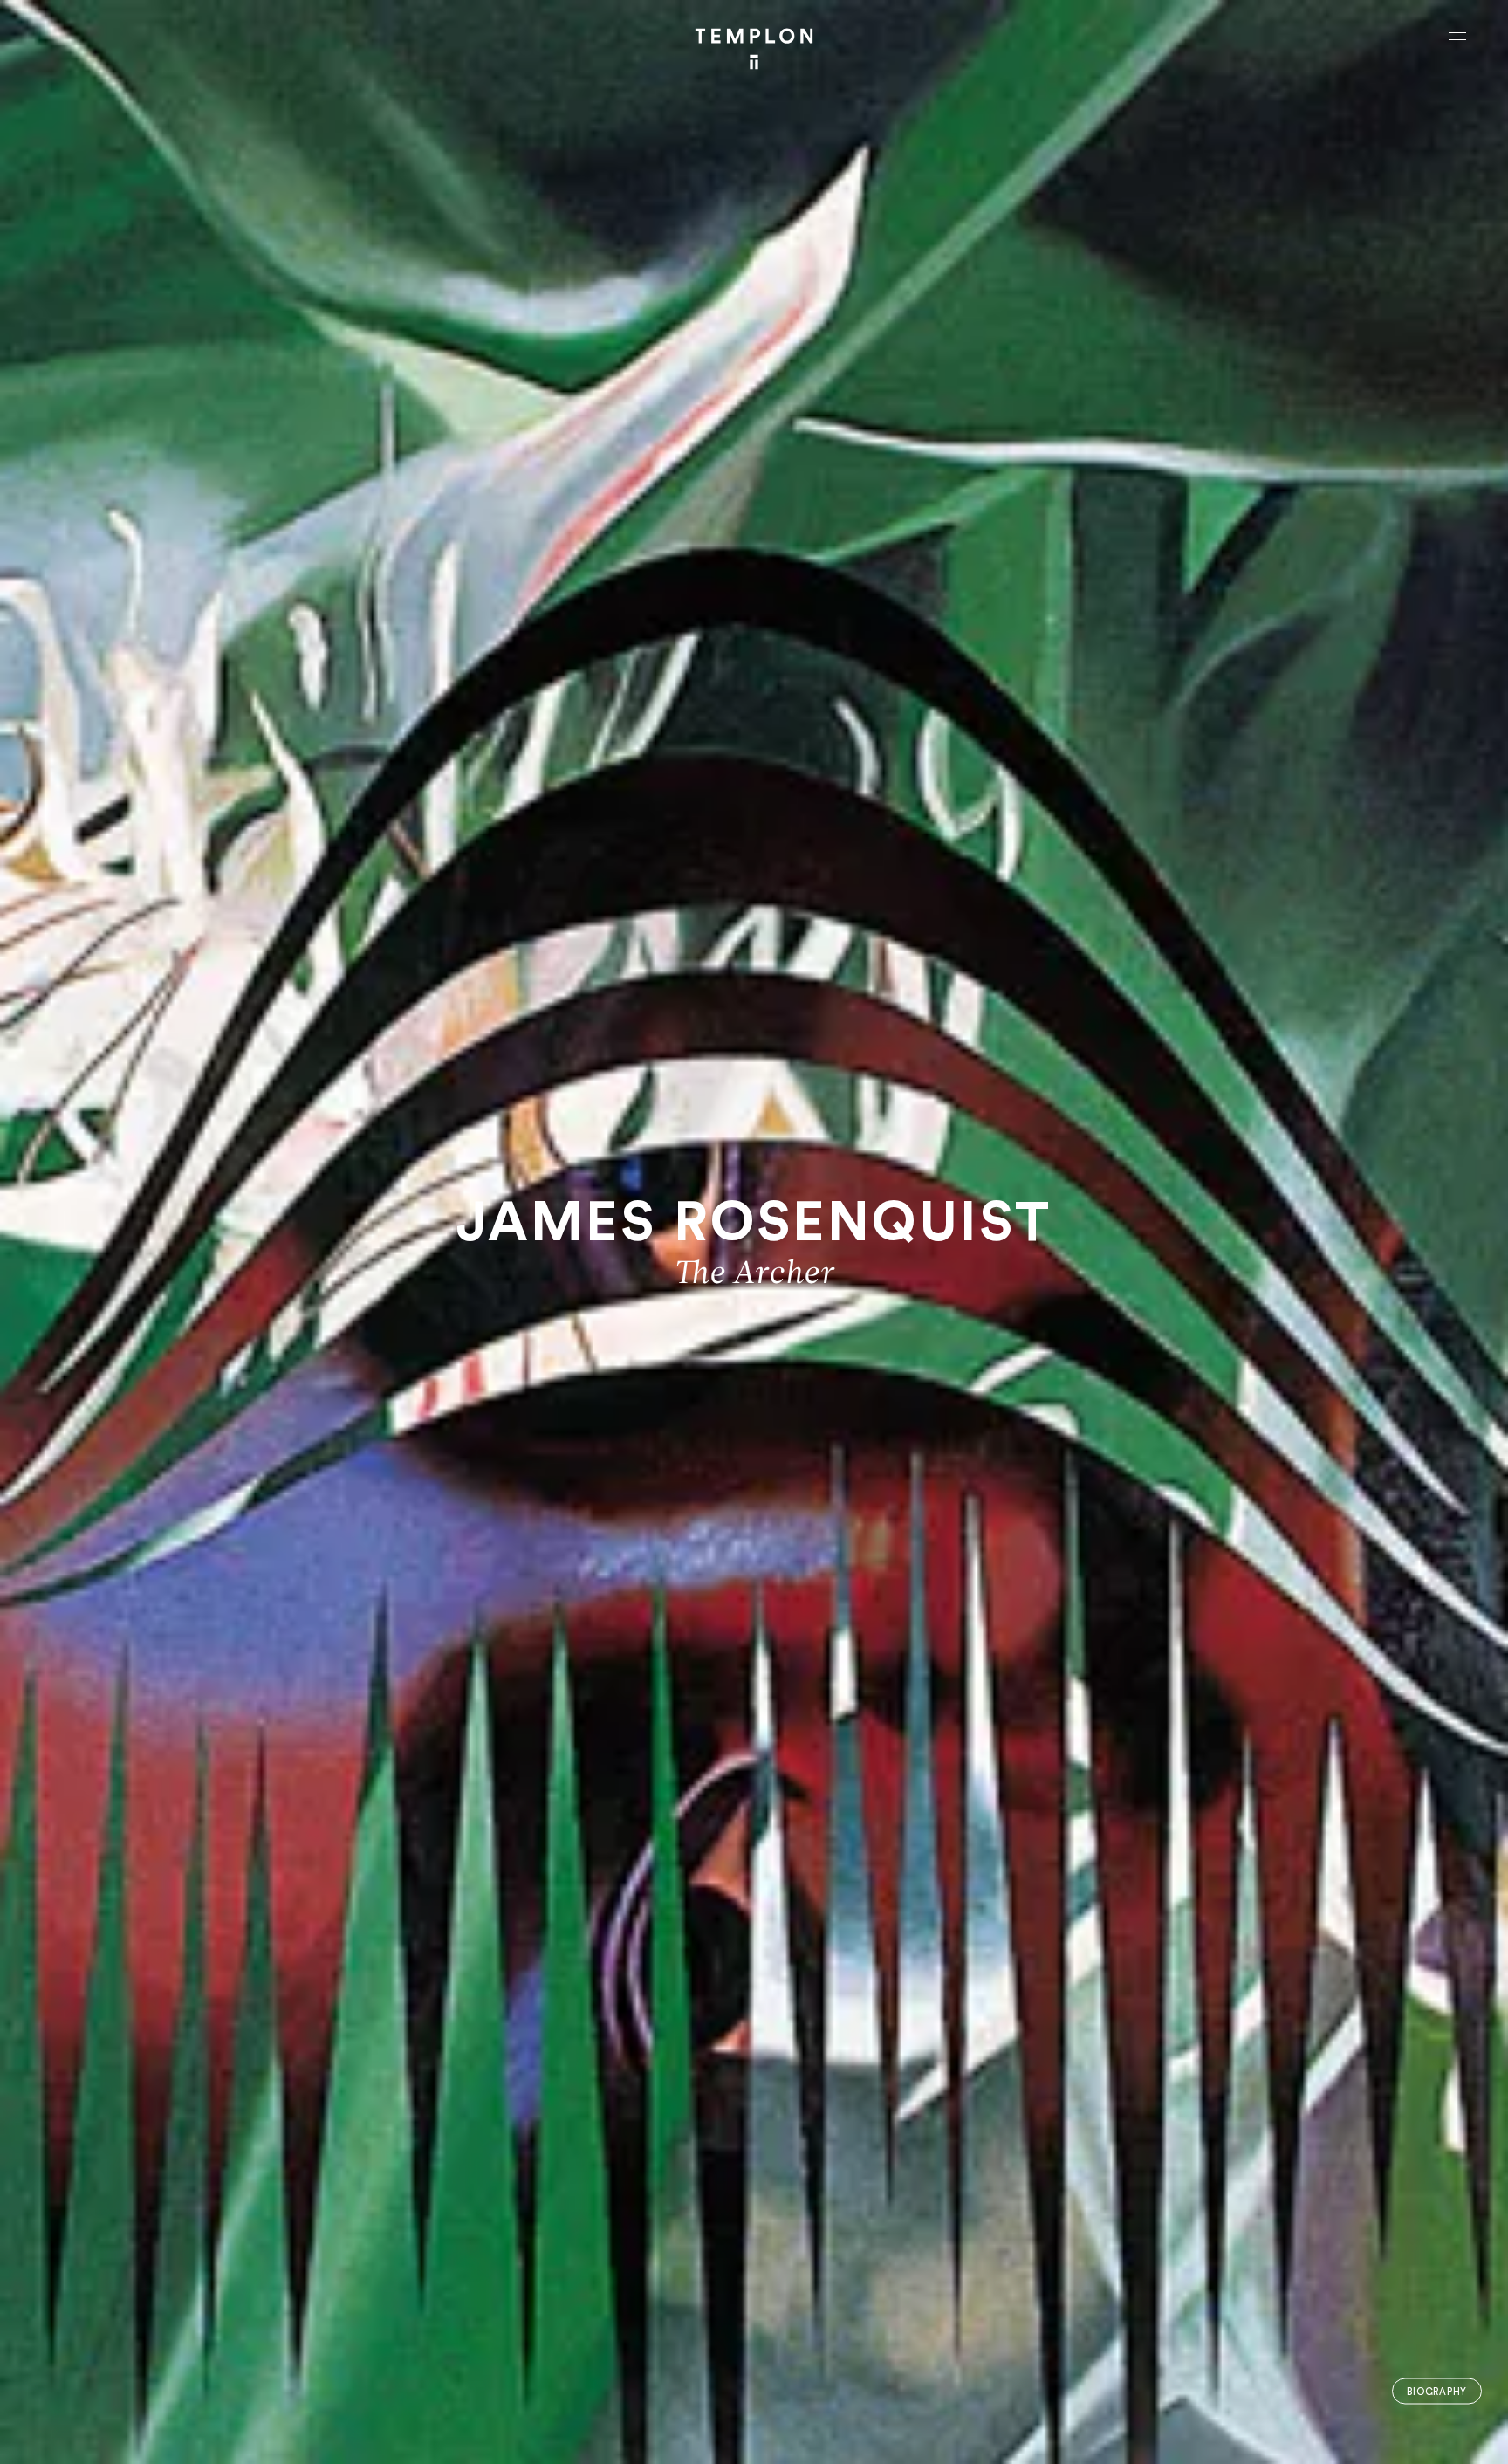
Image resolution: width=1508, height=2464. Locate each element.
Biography (1437, 2391)
